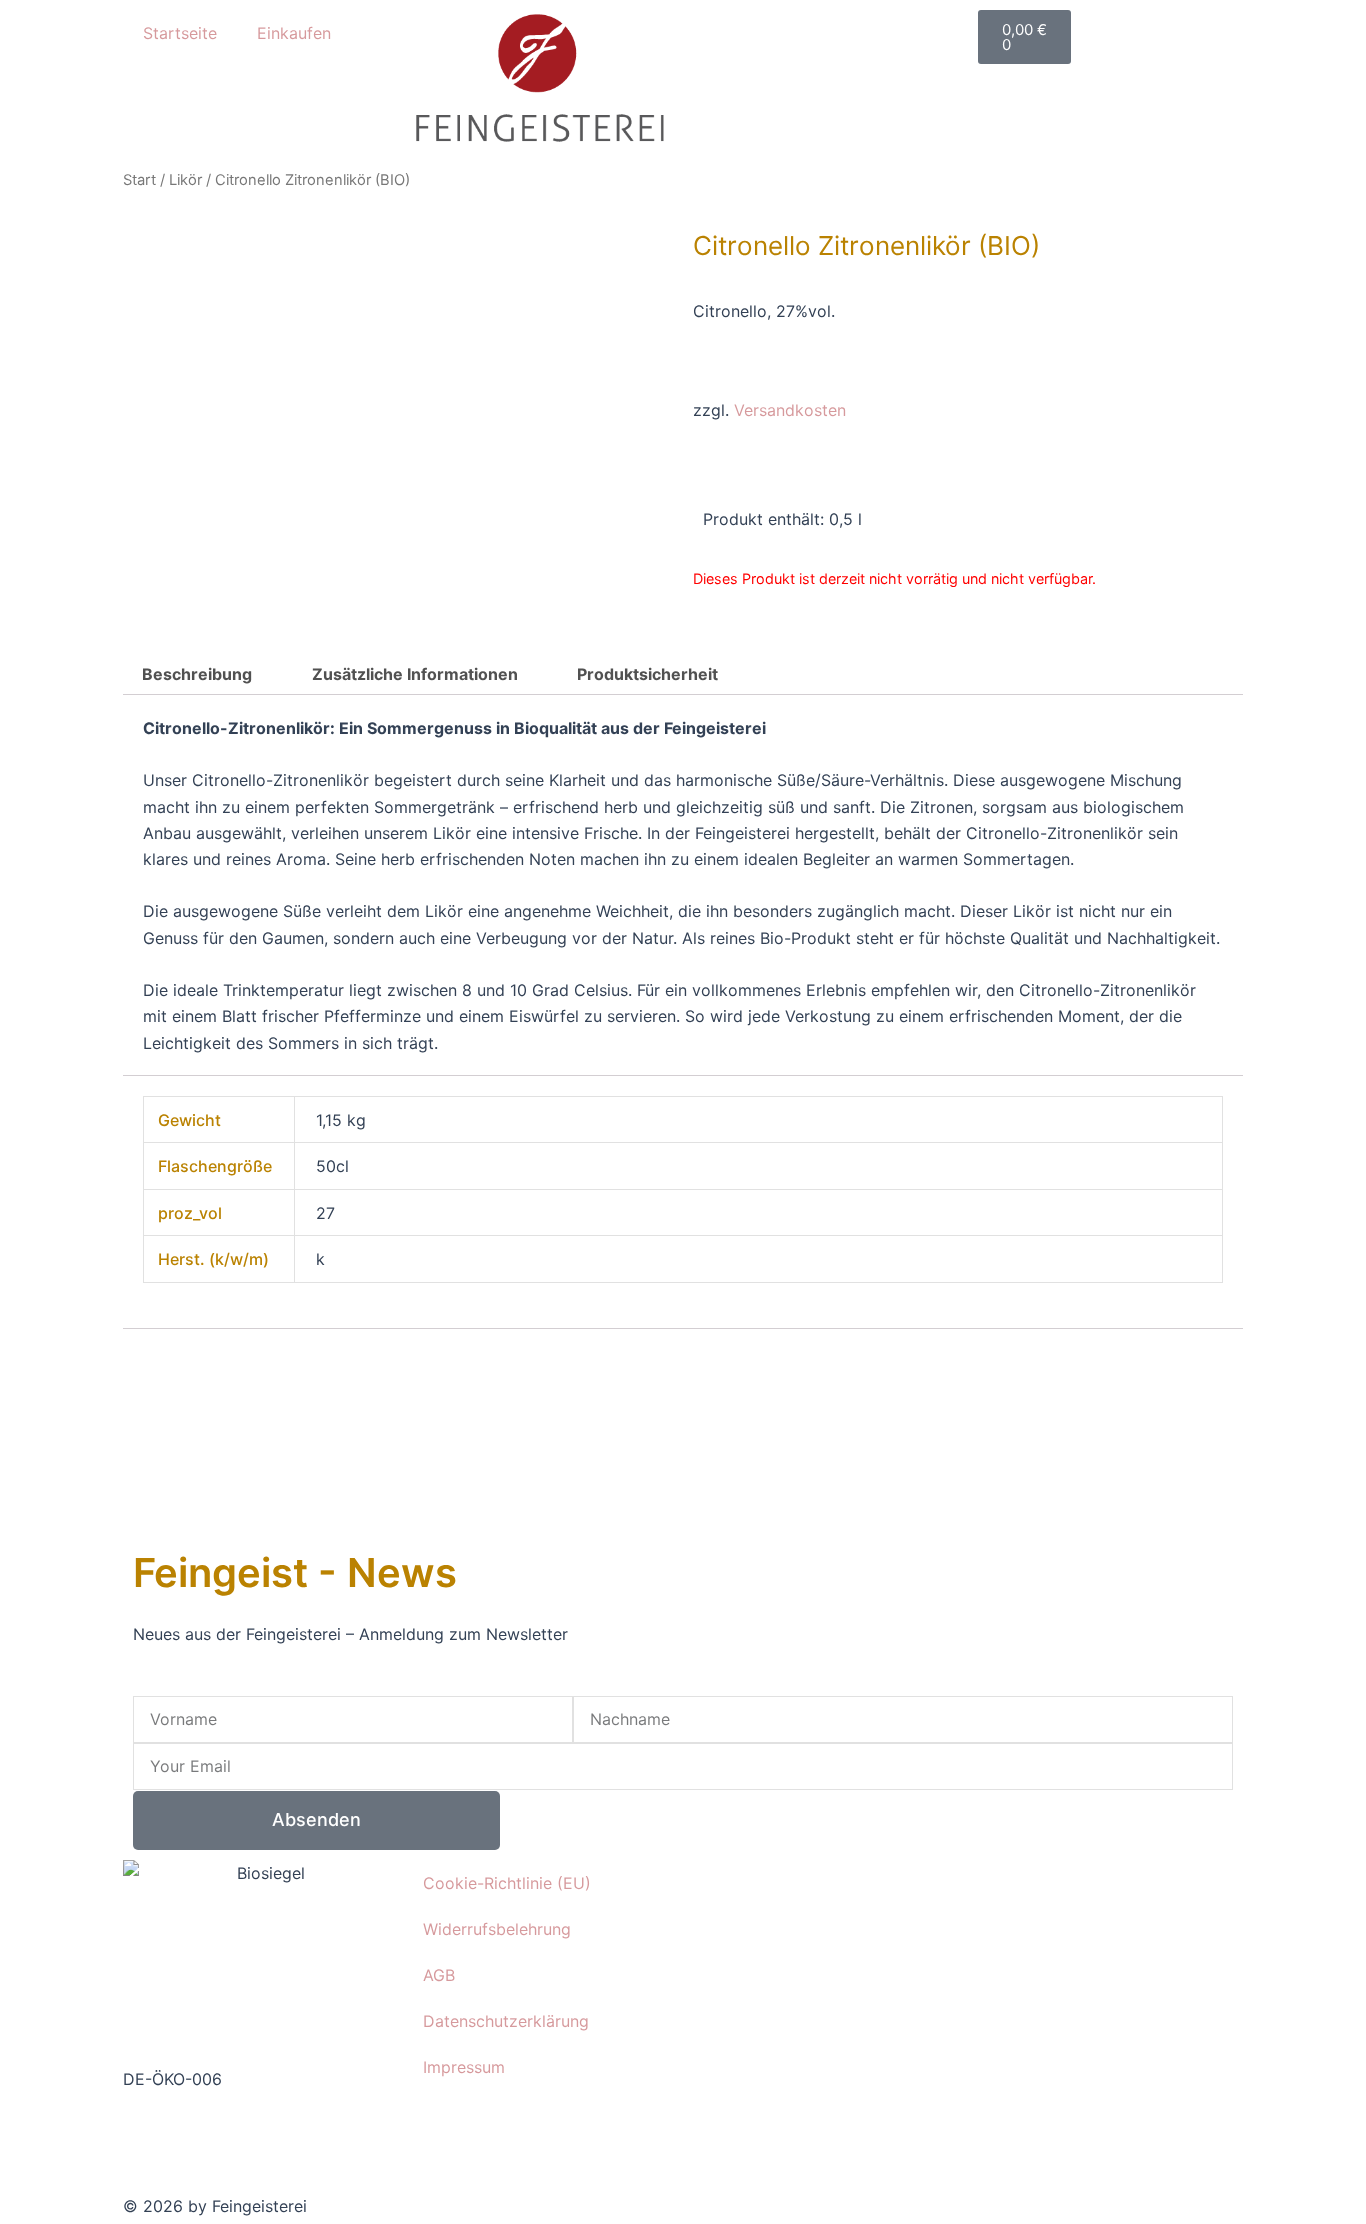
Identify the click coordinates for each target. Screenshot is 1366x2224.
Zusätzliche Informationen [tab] (415, 674)
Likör (185, 180)
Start (139, 180)
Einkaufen (294, 33)
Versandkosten (790, 410)
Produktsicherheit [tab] (647, 674)
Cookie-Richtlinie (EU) (507, 1883)
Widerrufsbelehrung (497, 1929)
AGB (439, 1975)
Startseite (180, 33)
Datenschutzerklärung (506, 2021)
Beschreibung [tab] (197, 674)
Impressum (464, 2067)
